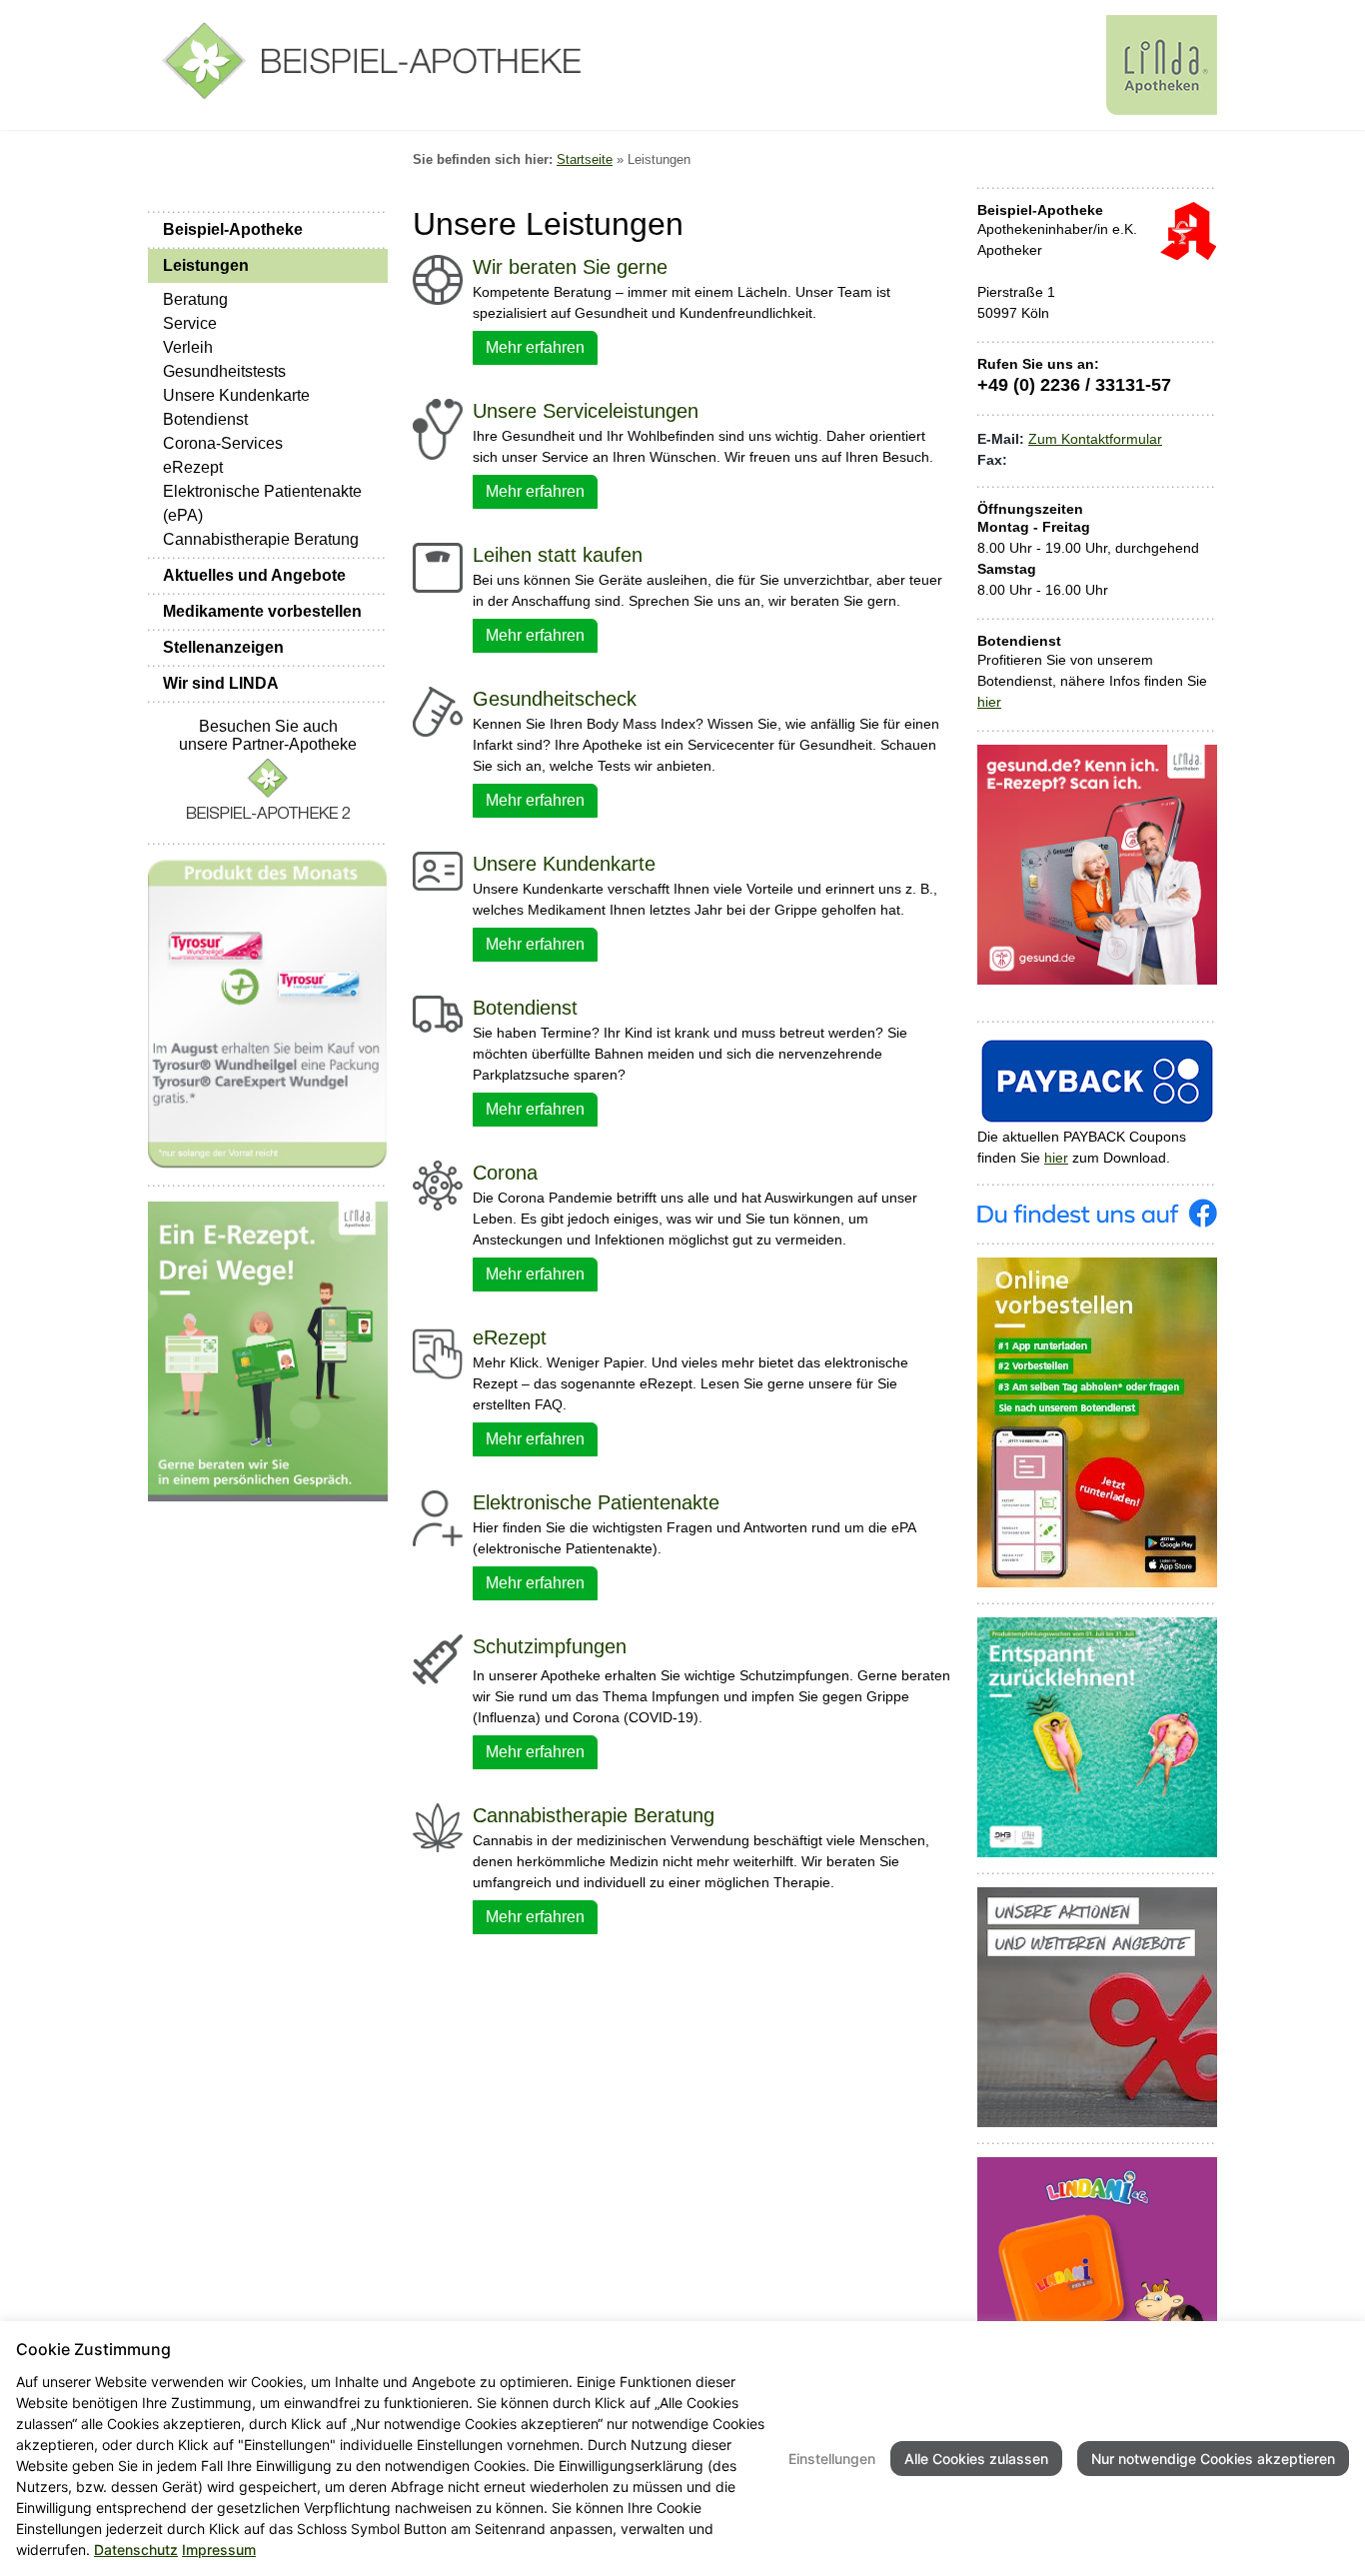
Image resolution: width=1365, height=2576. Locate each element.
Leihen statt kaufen (558, 555)
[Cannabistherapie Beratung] (438, 1826)
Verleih (188, 347)
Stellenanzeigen (223, 647)
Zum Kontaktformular (1095, 439)
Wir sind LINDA (221, 683)
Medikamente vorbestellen (262, 611)
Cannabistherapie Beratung (261, 539)
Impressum (219, 2550)
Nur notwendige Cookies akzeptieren (1213, 2459)
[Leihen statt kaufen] (438, 567)
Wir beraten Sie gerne (570, 267)
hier (989, 702)
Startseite (585, 159)
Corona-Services (223, 443)
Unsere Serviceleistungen (586, 411)
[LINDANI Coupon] (1097, 2276)
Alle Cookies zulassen (976, 2459)
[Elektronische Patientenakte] (438, 1516)
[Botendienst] (438, 1013)
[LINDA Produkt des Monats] (268, 1014)
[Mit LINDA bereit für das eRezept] (268, 1350)
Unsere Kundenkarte (236, 395)
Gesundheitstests (224, 371)
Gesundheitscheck (555, 699)
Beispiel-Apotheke (233, 229)
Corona (505, 1173)
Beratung (195, 299)
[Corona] (438, 1185)
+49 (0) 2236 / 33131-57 (1074, 385)
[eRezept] (438, 1352)
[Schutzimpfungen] (438, 1658)
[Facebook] (1097, 1212)
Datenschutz (136, 2550)
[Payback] (1097, 1080)
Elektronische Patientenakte (596, 1502)
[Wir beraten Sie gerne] (438, 279)
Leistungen (206, 265)
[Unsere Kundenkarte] (438, 870)
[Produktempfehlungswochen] (1097, 1736)
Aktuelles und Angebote (254, 575)
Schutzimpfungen (550, 1646)
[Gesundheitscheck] (438, 711)
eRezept (193, 467)
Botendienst (205, 419)
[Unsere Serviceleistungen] (438, 428)
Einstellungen (832, 2459)
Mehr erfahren (535, 347)
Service (190, 323)
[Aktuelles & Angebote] (1097, 2006)
